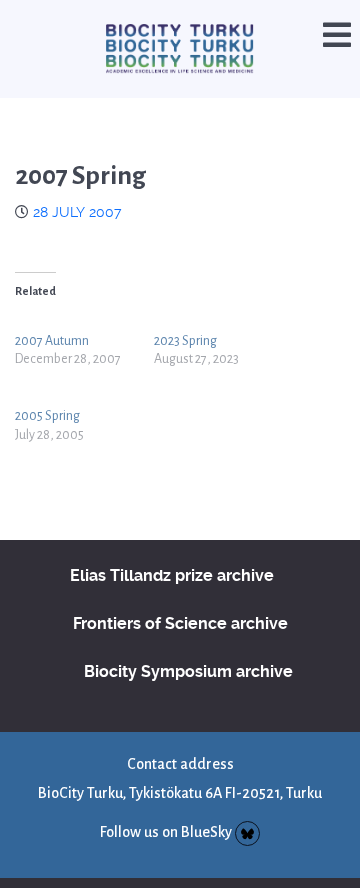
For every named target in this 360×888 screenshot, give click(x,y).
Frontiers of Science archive (180, 599)
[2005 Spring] (84, 390)
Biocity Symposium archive (188, 647)
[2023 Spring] (223, 315)
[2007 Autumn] (84, 315)
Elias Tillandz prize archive (172, 551)
